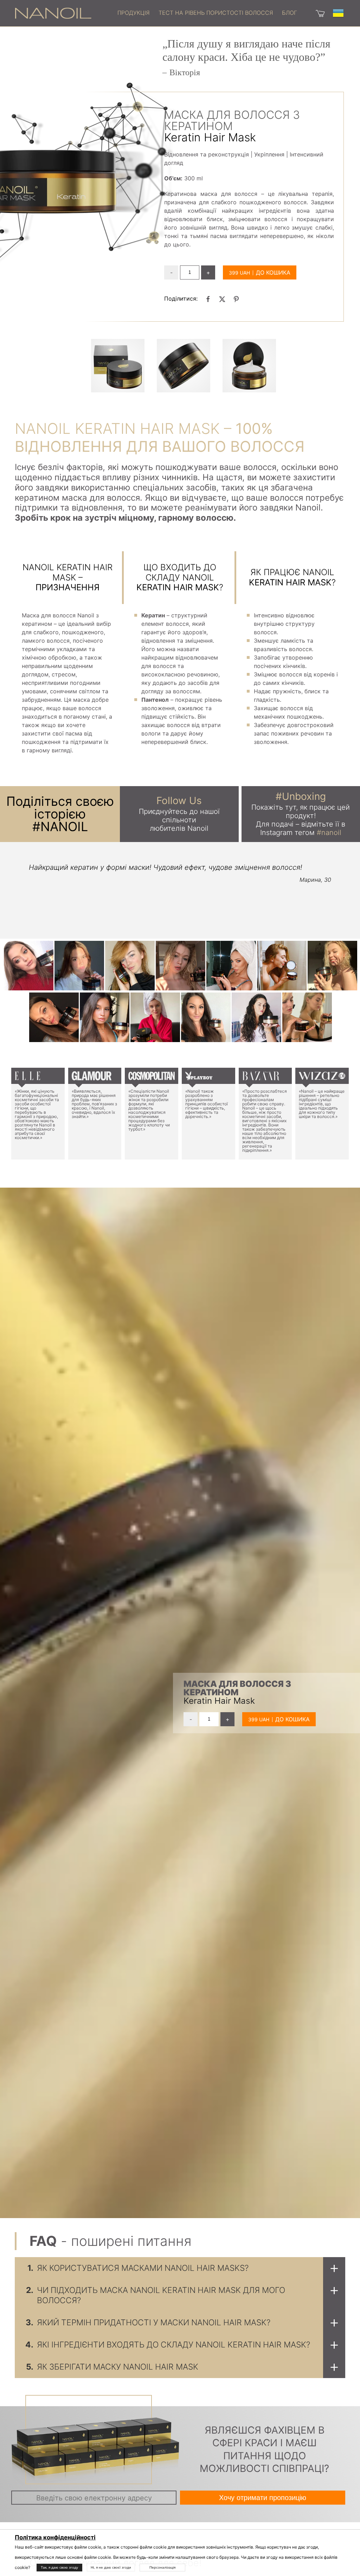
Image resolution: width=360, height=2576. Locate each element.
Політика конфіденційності (55, 2537)
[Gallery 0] (118, 366)
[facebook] (208, 299)
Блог (290, 13)
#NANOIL (60, 827)
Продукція (134, 13)
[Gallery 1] (184, 366)
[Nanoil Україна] (53, 13)
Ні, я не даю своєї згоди (111, 2567)
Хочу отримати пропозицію (263, 2498)
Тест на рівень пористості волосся (216, 13)
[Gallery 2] (249, 366)
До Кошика (273, 272)
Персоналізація (162, 2567)
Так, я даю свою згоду (59, 2567)
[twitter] (222, 299)
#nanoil (329, 833)
